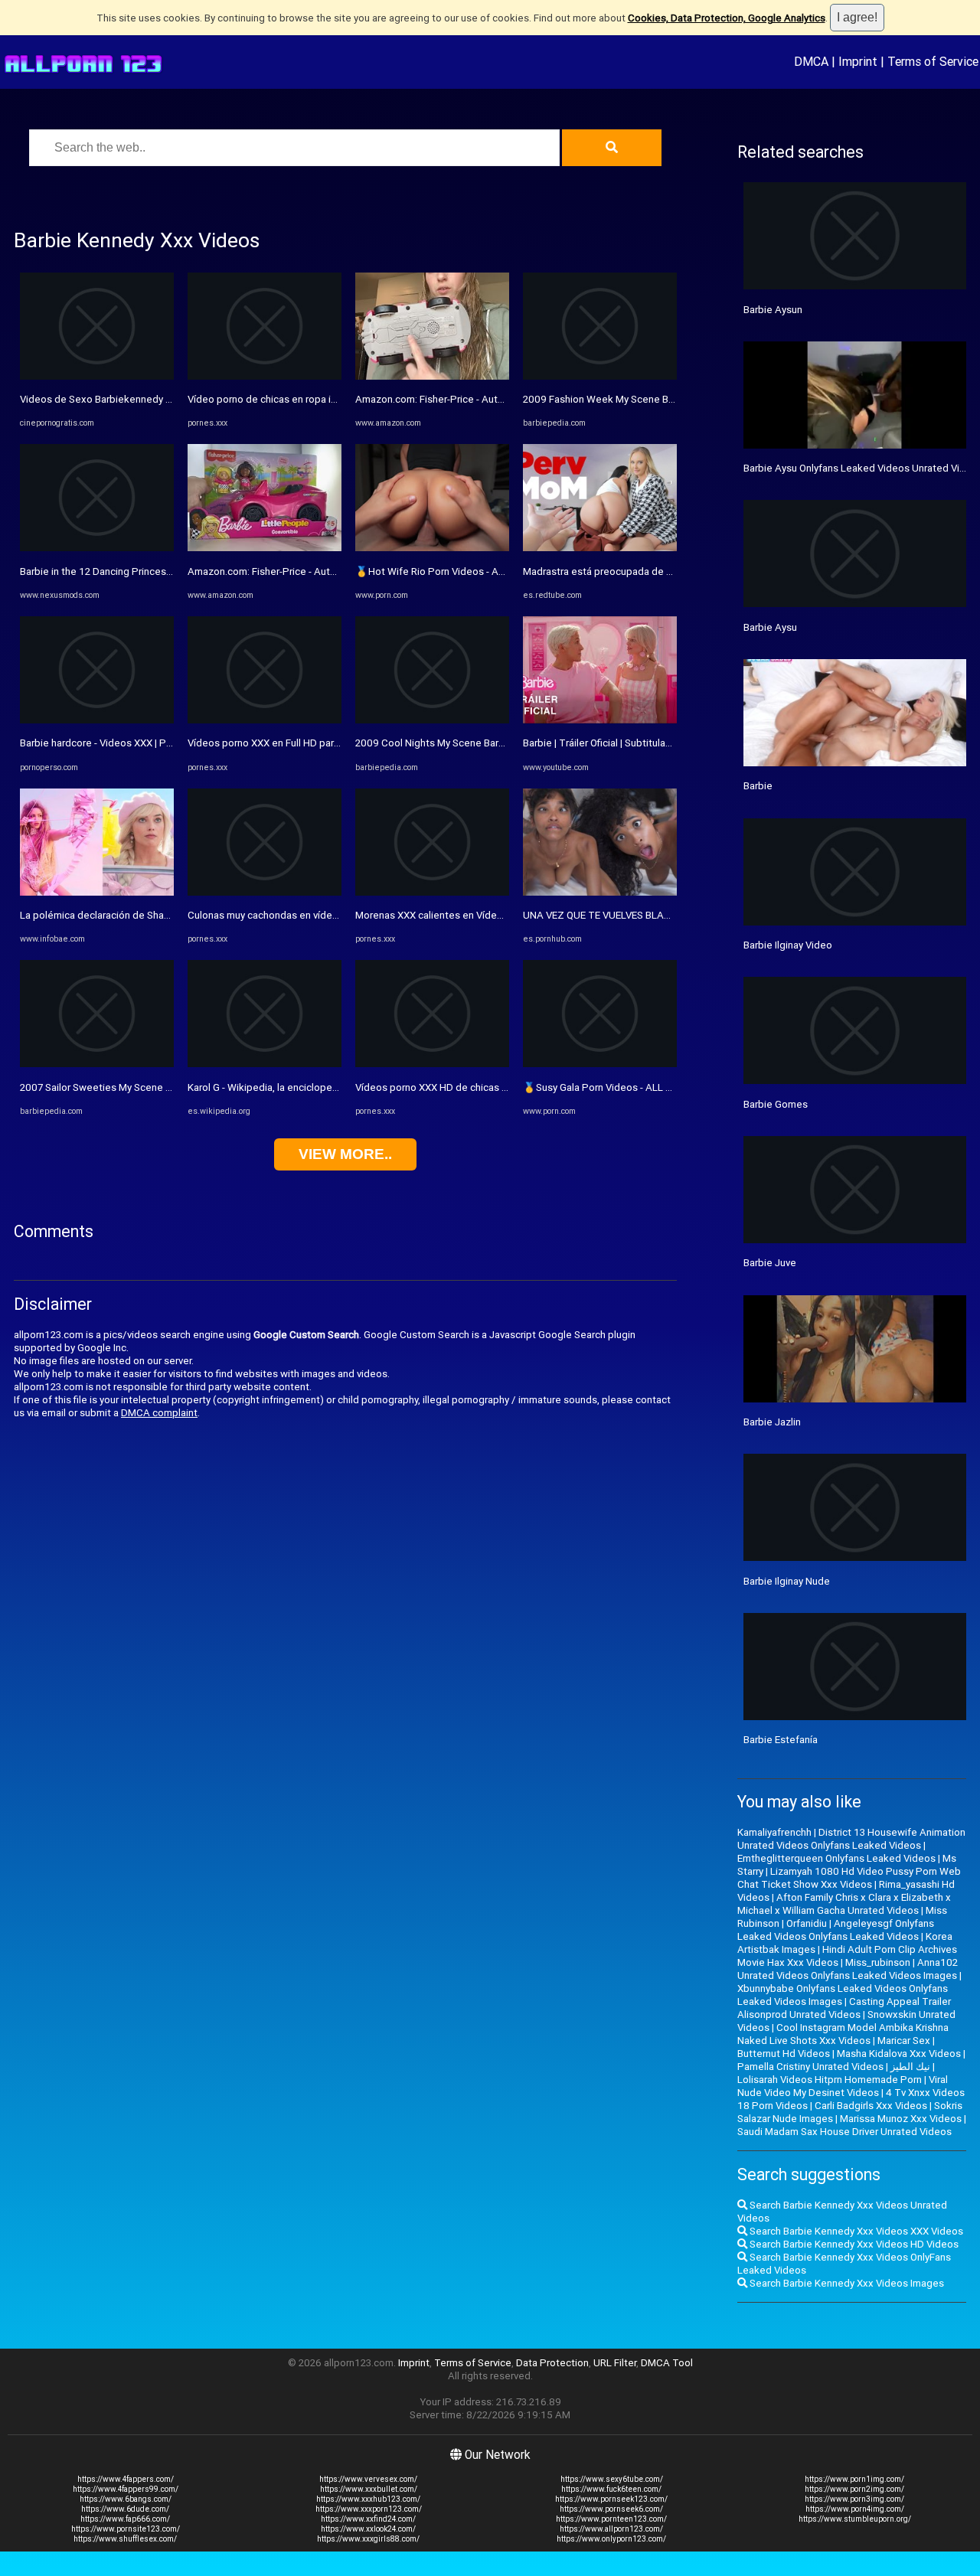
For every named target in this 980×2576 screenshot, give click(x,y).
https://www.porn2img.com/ (854, 2489)
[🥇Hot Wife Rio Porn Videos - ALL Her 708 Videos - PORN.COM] (432, 548)
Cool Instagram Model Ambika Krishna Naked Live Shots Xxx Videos (843, 2034)
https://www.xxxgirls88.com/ (368, 2539)
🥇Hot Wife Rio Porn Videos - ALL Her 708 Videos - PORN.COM (498, 571)
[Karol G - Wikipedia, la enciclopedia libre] (265, 1064)
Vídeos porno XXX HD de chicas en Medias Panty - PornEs (486, 1087)
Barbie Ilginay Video (788, 945)
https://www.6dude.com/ (125, 2509)
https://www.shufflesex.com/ (125, 2539)
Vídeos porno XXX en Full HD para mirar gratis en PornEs (314, 743)
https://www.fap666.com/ (125, 2519)
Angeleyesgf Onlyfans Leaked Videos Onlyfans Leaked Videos (836, 1930)
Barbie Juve (770, 1263)
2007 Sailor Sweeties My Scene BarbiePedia (121, 1087)
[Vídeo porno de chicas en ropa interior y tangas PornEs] (265, 376)
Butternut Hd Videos (784, 2054)
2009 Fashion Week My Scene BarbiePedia (621, 399)
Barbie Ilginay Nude (787, 1581)
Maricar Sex (904, 2041)
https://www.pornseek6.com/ (611, 2509)
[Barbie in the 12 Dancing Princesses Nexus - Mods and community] (97, 548)
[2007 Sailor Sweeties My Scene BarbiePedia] (97, 1064)
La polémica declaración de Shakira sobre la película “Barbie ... (160, 915)
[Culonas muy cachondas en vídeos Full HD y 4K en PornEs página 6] (265, 892)
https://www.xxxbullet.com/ (369, 2489)
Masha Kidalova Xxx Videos (899, 2054)
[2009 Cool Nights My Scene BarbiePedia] (432, 720)
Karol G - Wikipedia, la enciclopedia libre (278, 1087)
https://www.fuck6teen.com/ (611, 2489)
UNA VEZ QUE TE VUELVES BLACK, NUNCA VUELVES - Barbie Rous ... (676, 915)
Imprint (858, 61)
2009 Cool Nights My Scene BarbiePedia (448, 743)
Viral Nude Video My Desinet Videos (843, 2086)
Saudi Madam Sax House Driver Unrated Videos (844, 2132)
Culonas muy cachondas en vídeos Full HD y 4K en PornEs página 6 (338, 915)
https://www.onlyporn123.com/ (611, 2539)
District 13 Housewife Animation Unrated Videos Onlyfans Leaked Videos (851, 1839)
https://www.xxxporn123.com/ (369, 2509)
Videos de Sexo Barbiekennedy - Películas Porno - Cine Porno (160, 399)
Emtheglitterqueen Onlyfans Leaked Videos (836, 1858)
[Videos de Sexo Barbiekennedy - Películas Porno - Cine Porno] (97, 376)
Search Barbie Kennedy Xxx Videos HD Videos (853, 2244)
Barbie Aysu (770, 627)
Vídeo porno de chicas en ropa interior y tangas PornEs (312, 399)
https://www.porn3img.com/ (854, 2499)
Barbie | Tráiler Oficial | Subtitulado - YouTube (625, 743)
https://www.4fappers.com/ (126, 2479)
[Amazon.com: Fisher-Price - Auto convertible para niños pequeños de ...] (265, 548)
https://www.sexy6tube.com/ (612, 2479)
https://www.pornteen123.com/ (611, 2519)
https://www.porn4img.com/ (855, 2509)
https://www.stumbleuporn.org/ (855, 2519)
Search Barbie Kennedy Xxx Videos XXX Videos (855, 2231)
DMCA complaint (159, 1413)
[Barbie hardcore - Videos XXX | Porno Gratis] (97, 720)
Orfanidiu (807, 1923)
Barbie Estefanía (781, 1740)
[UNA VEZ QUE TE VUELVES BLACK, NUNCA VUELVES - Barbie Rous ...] (600, 892)
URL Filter (615, 2363)
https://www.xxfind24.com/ (368, 2519)
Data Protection (552, 2363)
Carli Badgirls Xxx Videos (871, 2106)
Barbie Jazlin (772, 1422)
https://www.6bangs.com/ (126, 2499)
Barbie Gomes (776, 1104)
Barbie (758, 786)
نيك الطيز (910, 2067)
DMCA (811, 61)
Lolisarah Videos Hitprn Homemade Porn (830, 2080)
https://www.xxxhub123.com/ (368, 2499)
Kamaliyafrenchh (774, 1832)
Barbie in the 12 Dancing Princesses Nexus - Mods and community (170, 571)
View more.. (345, 1154)
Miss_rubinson (878, 1962)
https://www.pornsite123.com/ (126, 2529)
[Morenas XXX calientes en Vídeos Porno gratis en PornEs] (432, 892)
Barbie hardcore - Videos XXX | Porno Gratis (118, 743)
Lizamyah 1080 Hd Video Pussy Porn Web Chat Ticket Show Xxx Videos (849, 1878)
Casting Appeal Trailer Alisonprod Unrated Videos (844, 2008)
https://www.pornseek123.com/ (611, 2499)
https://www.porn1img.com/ (854, 2479)
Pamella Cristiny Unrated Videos (810, 2067)
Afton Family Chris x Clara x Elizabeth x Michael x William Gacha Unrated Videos (844, 1904)
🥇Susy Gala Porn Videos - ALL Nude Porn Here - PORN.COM (660, 1087)
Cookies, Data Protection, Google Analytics (727, 18)
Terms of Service (933, 61)
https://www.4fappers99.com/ (126, 2489)
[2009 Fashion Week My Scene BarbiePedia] (600, 376)
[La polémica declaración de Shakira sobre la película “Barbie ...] (97, 892)
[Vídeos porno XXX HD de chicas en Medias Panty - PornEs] (432, 1064)
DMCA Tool (667, 2363)
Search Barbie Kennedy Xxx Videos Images (846, 2283)
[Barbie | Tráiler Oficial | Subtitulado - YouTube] (600, 720)
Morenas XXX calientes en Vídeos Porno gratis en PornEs (485, 915)
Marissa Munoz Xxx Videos (901, 2119)
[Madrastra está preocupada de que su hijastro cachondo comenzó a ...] (600, 548)
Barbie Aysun (773, 310)
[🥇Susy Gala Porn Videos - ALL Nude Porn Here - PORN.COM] (600, 1064)
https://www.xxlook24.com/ (368, 2529)
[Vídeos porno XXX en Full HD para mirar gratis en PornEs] (265, 720)
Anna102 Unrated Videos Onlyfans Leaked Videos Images (848, 1969)
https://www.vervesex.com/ (368, 2479)
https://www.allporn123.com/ (611, 2529)
